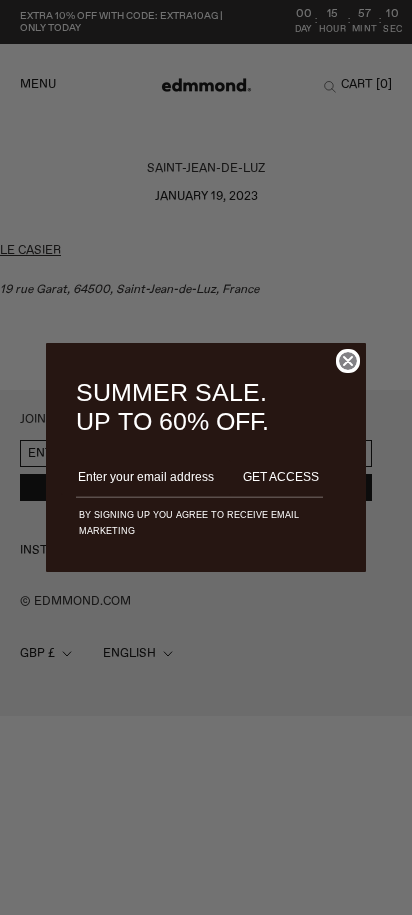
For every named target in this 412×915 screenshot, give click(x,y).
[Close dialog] (348, 361)
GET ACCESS (281, 477)
